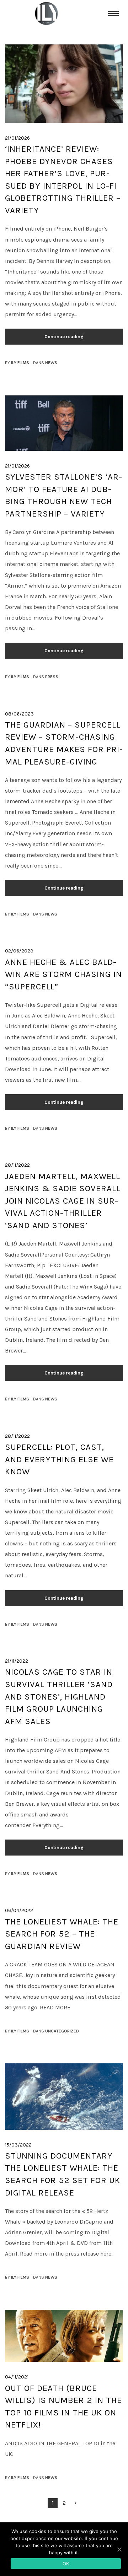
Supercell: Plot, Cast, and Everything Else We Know (59, 1459)
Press (52, 677)
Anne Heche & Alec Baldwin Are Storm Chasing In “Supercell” (63, 974)
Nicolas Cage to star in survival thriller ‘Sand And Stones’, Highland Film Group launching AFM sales (59, 1696)
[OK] (119, 2549)
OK (66, 2564)
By (17, 363)
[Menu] (113, 13)
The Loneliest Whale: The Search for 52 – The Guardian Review (62, 1934)
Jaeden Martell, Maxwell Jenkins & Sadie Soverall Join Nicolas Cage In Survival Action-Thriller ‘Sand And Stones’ (63, 1201)
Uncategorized (62, 2031)
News (51, 363)
